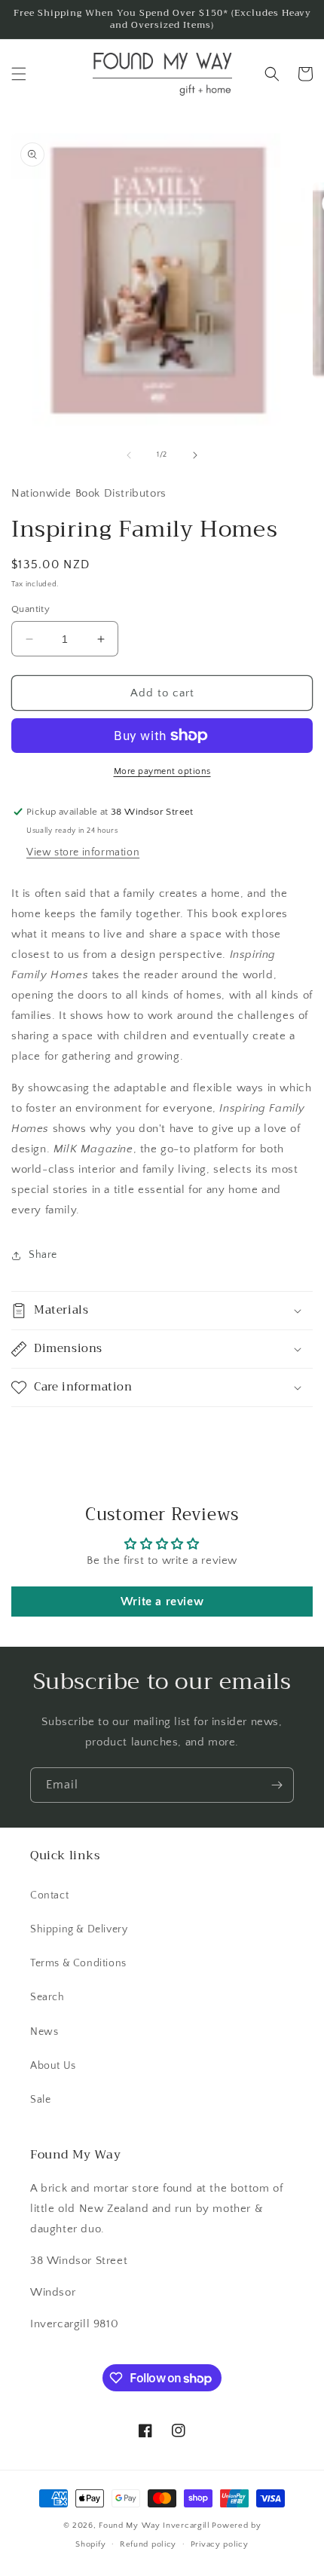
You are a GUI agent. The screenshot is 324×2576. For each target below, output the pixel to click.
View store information (83, 852)
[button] (19, 74)
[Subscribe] (277, 1785)
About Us (53, 2066)
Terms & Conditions (78, 1963)
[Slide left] (129, 455)
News (44, 2032)
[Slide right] (195, 455)
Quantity (31, 609)
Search (47, 1997)
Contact (49, 1895)
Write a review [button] (162, 1602)
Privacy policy (220, 2544)
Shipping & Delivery (79, 1929)
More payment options (162, 771)
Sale (40, 2100)
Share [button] (43, 1255)
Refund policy (148, 2544)
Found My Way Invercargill (154, 2526)
